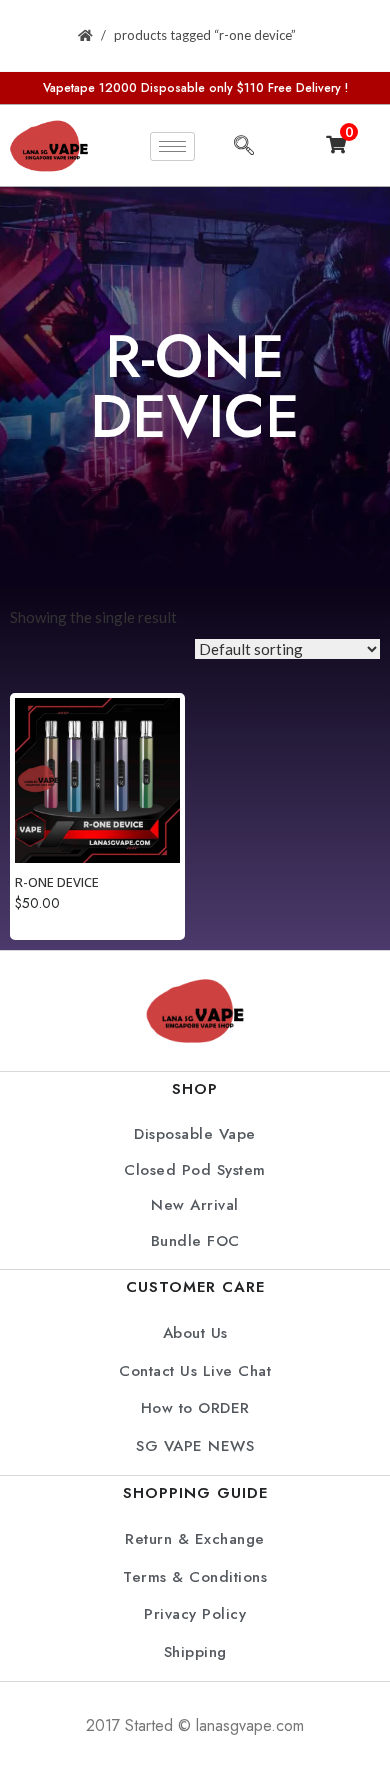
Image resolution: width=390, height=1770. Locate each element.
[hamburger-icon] (172, 146)
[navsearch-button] (244, 146)
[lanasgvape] (49, 146)
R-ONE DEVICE (57, 882)
